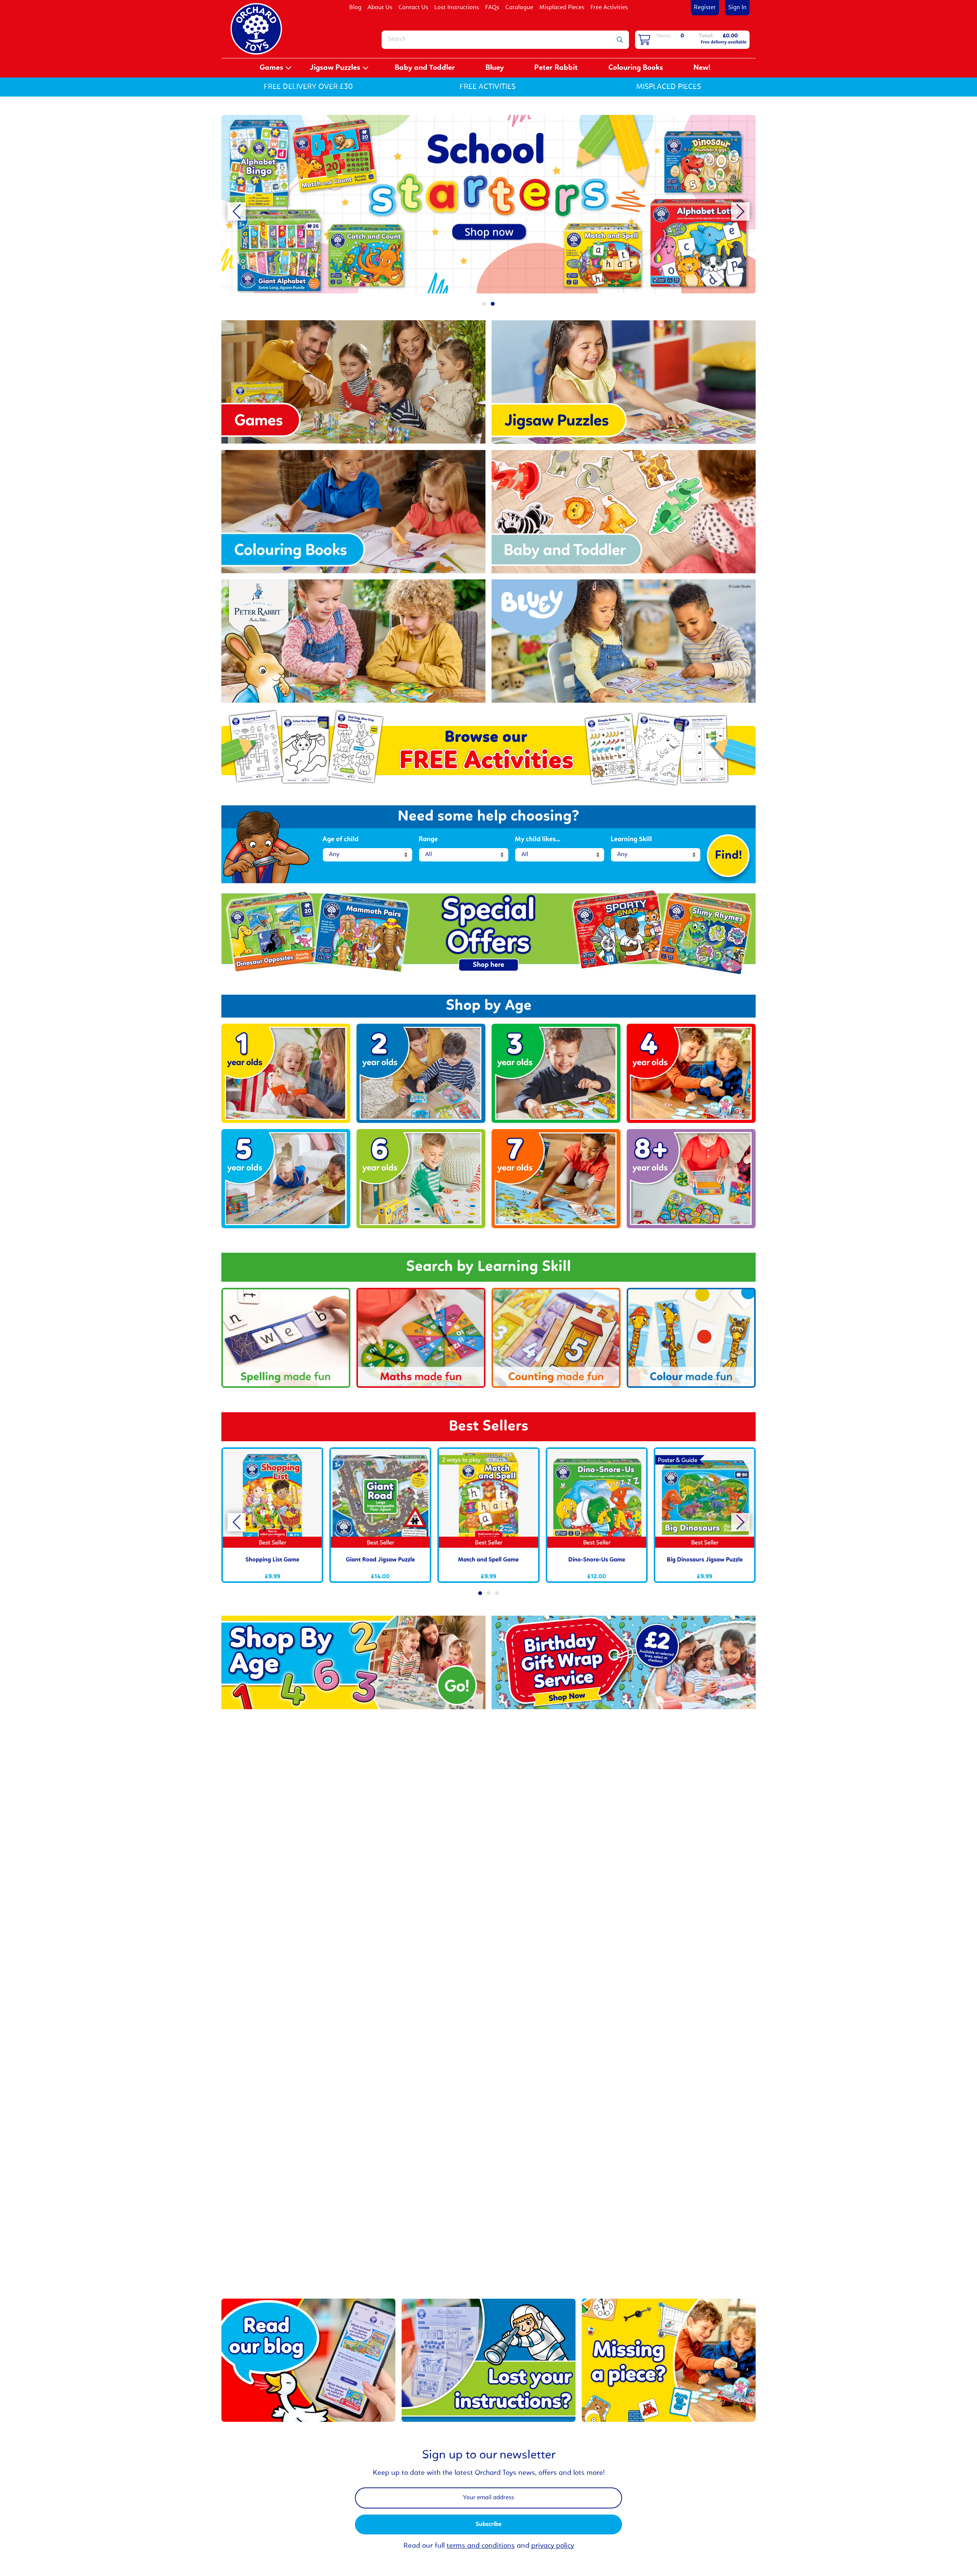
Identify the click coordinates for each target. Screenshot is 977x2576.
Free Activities (609, 8)
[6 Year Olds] (421, 1179)
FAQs (492, 8)
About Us (380, 8)
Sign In (737, 8)
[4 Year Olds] (691, 1073)
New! (702, 68)
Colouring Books (636, 68)
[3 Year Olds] (556, 1073)
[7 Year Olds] (556, 1179)
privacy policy (553, 2546)
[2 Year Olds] (421, 1073)
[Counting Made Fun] (556, 1338)
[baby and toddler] (484, 204)
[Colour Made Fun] (691, 1338)
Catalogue (519, 8)
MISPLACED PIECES (669, 87)
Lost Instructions (457, 8)
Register (705, 8)
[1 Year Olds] (286, 1073)
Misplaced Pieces (562, 8)
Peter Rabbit (556, 68)
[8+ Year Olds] (691, 1179)
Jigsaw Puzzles (335, 68)
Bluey (495, 68)
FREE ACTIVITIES (488, 87)
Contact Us (413, 8)
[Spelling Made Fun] (286, 1338)
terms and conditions (481, 2546)
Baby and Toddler (425, 68)
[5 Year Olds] (286, 1179)
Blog (355, 8)
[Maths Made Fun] (421, 1338)
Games (271, 68)
